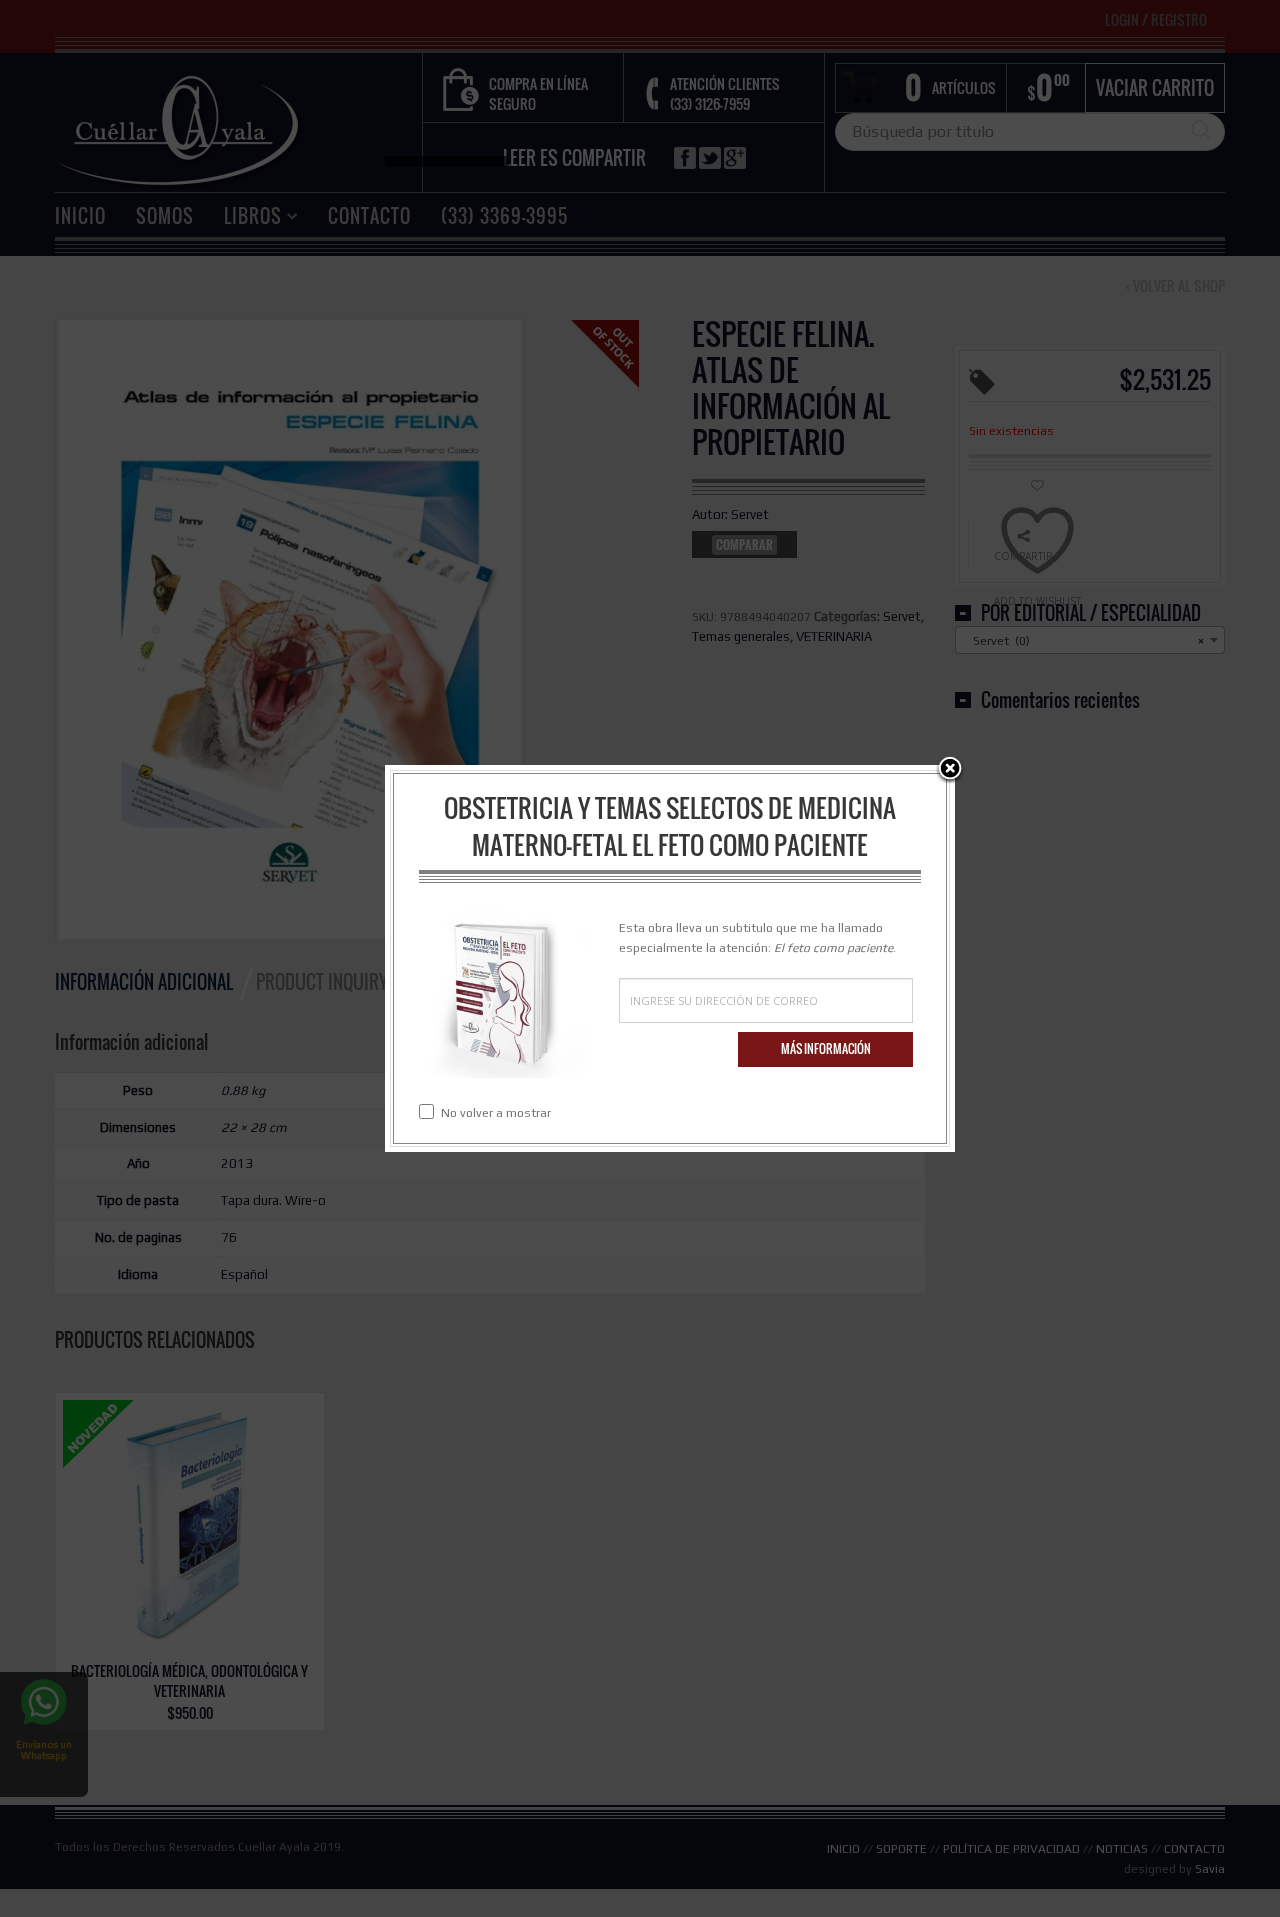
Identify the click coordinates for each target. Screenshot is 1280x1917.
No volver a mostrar (496, 1113)
